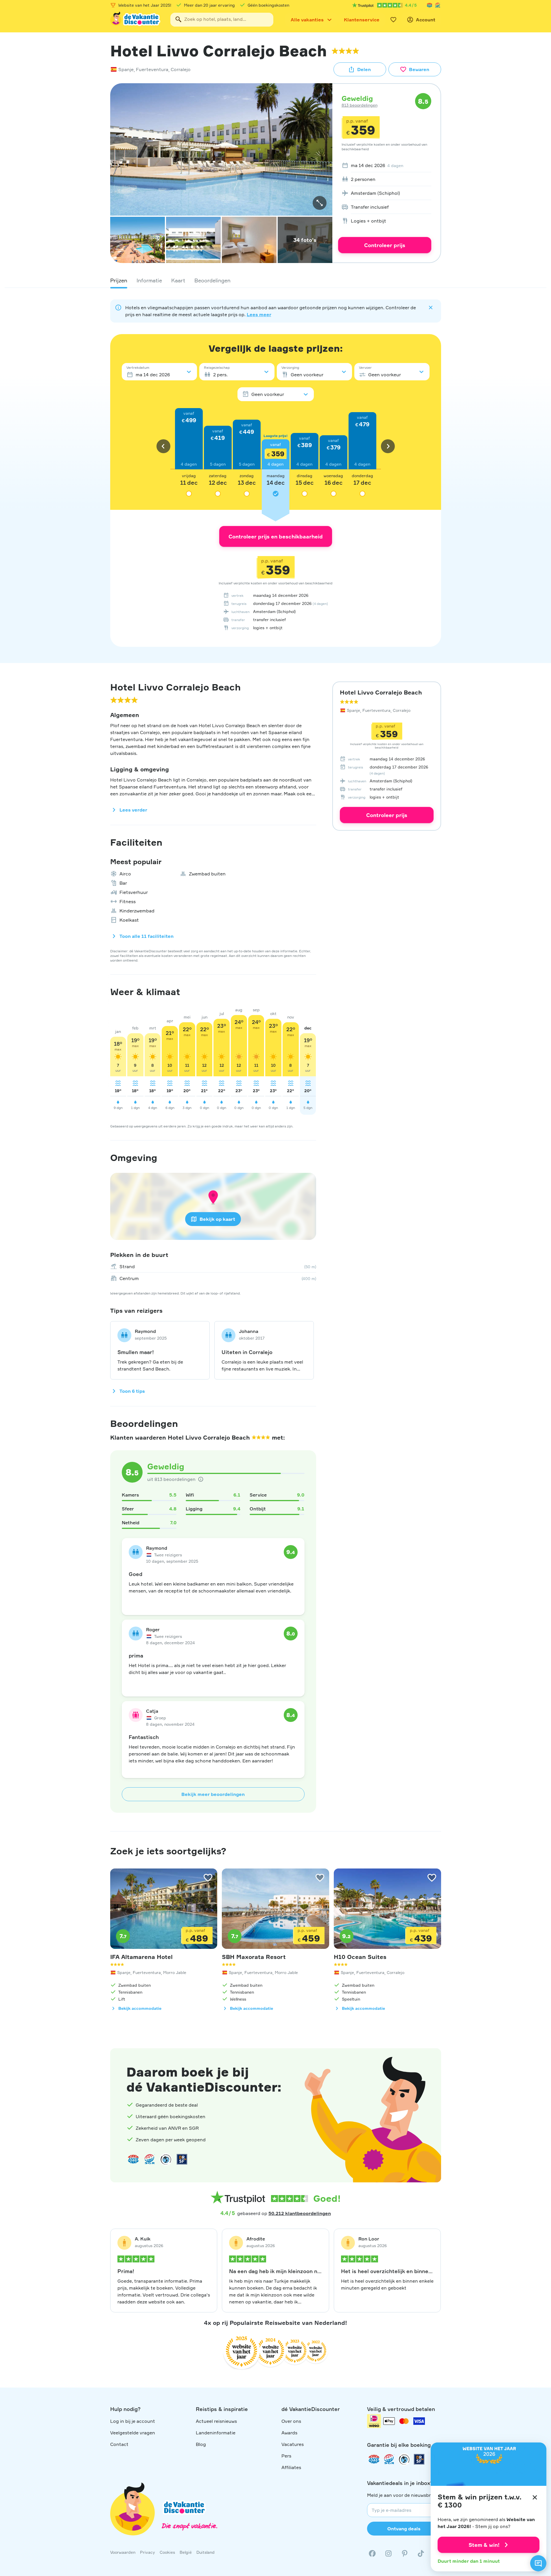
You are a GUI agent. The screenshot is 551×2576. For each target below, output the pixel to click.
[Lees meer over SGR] (438, 5)
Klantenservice (362, 20)
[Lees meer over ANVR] (430, 5)
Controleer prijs (385, 245)
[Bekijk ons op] (388, 2553)
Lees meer (259, 314)
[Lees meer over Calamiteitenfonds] (404, 2459)
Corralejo (181, 69)
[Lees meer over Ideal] (166, 2159)
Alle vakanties (307, 20)
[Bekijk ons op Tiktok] (421, 2553)
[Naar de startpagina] (136, 20)
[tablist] (276, 280)
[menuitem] (385, 165)
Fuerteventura (152, 69)
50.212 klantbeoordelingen (300, 2213)
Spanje (126, 69)
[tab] (119, 280)
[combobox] (222, 20)
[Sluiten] (535, 2497)
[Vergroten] (320, 203)
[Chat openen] (538, 2563)
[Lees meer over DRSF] (182, 2159)
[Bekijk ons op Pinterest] (405, 2553)
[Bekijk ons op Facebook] (372, 2553)
